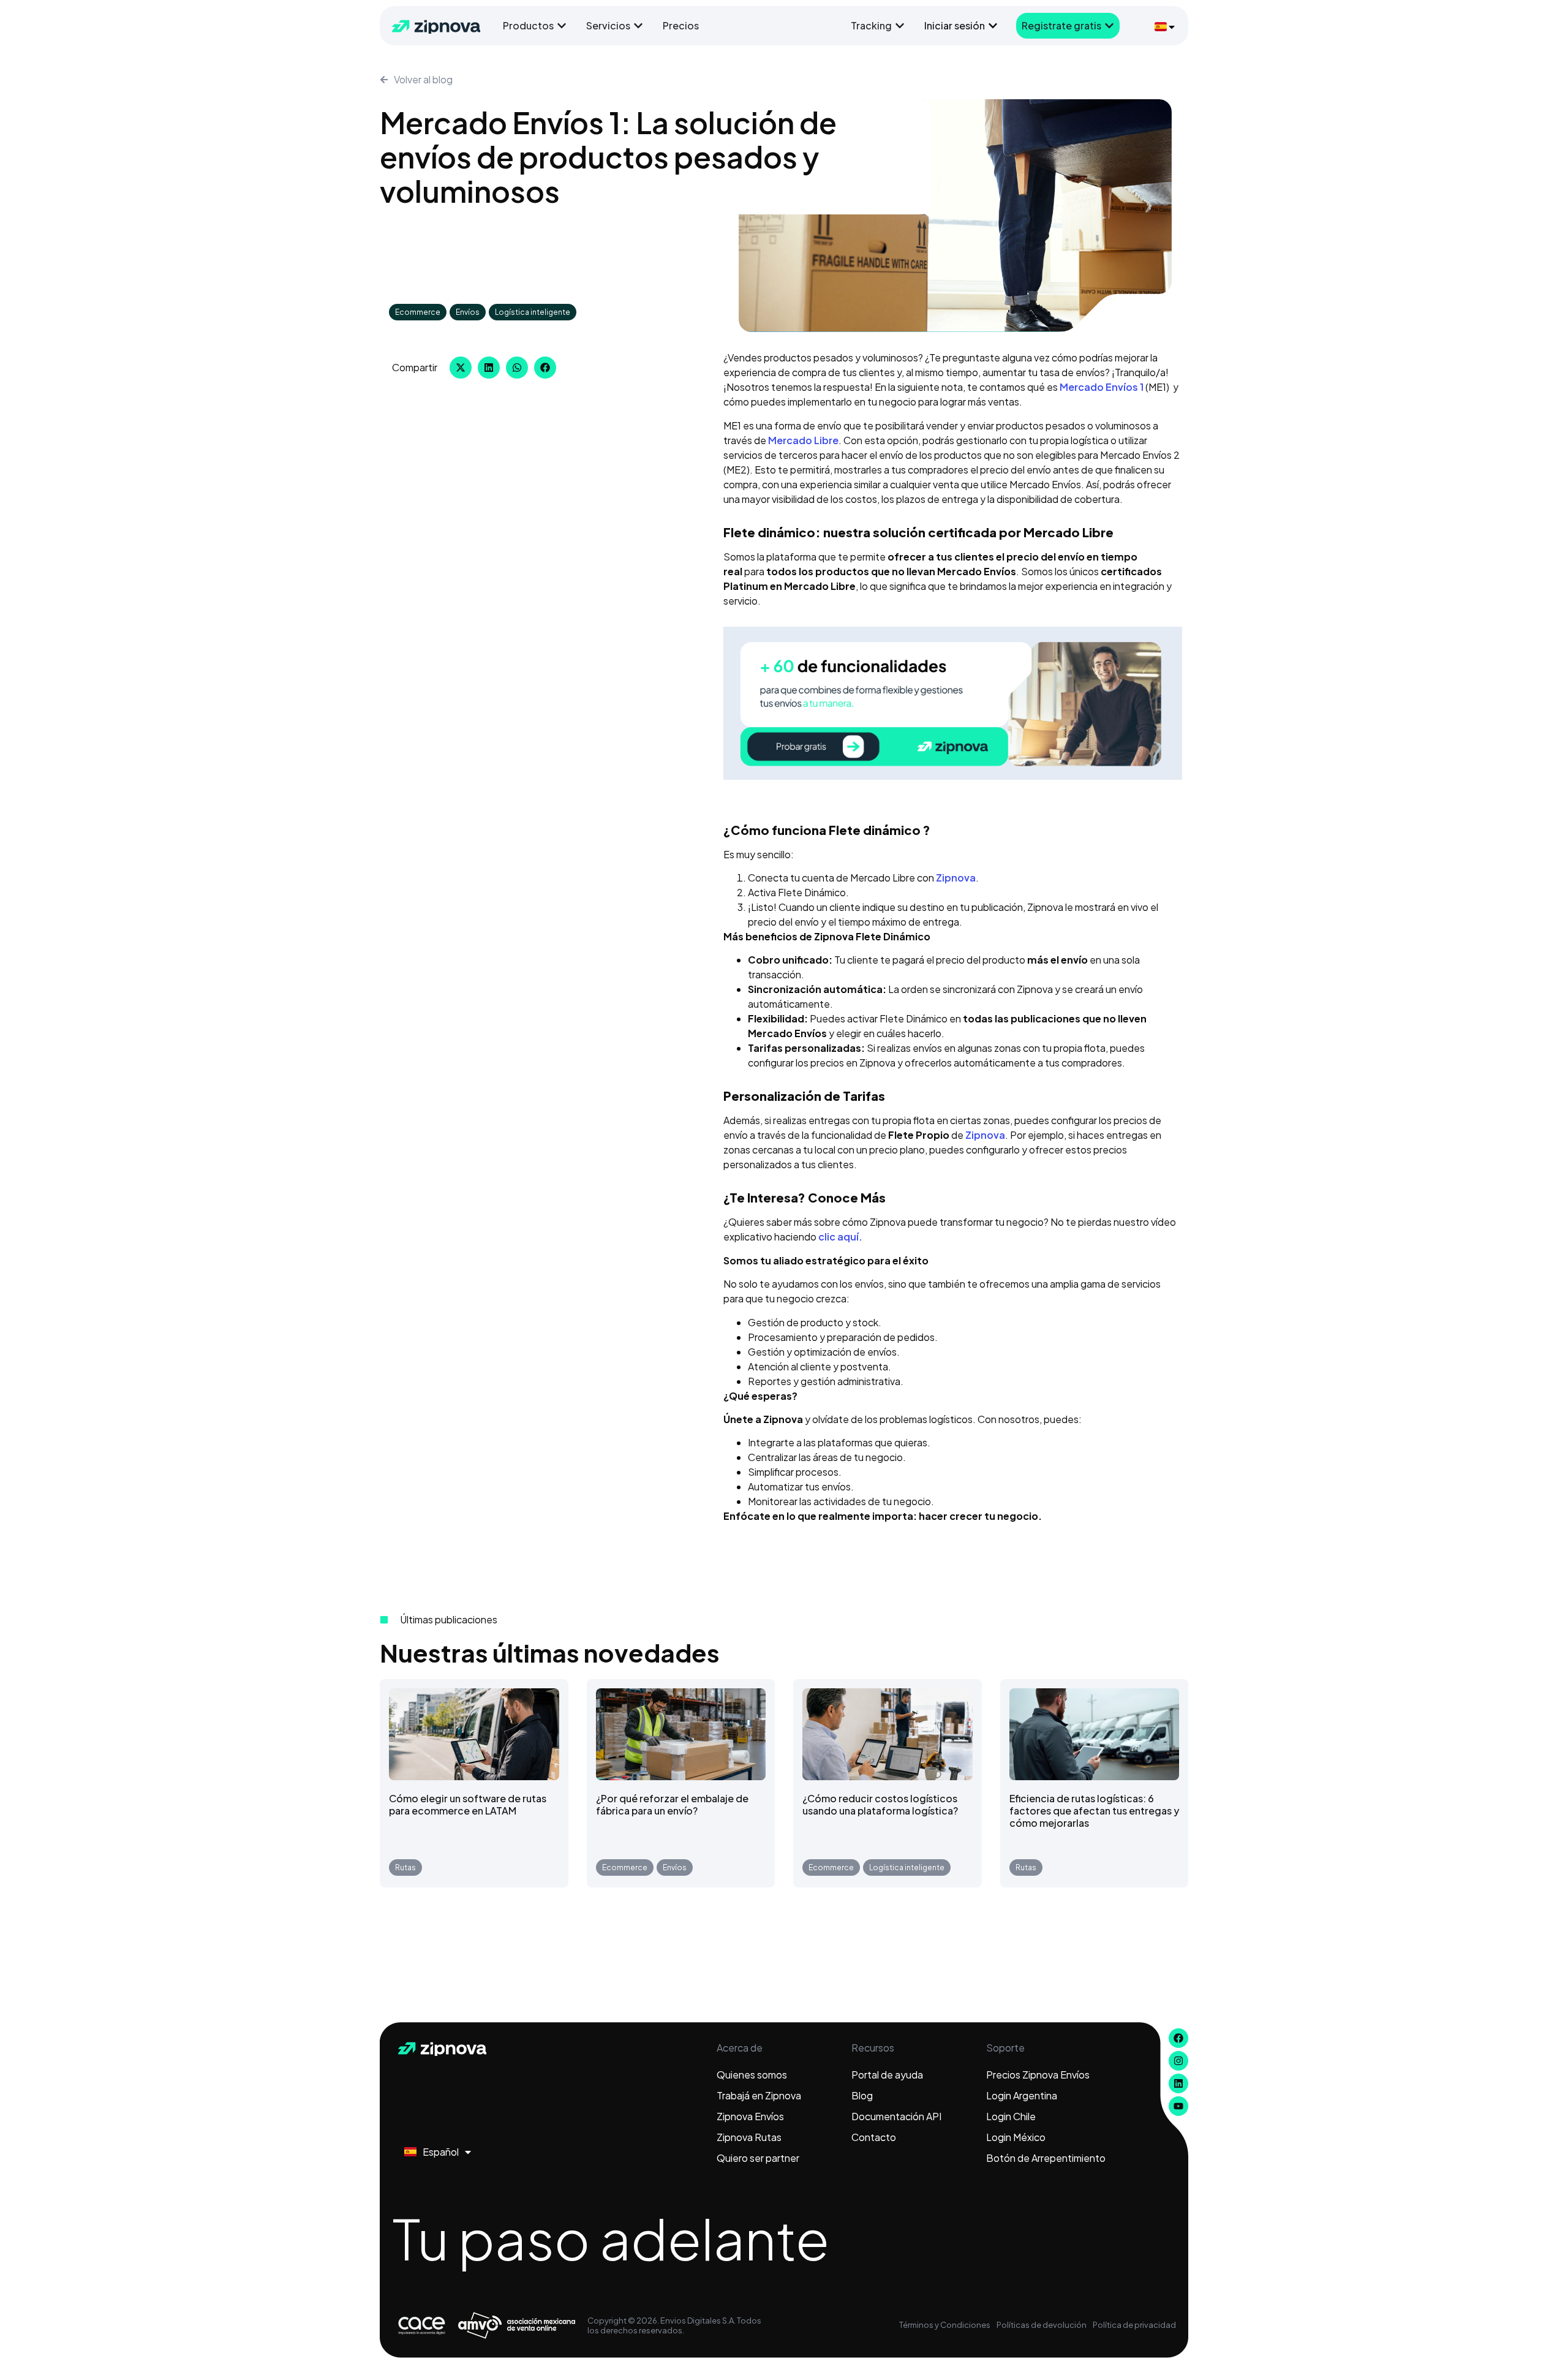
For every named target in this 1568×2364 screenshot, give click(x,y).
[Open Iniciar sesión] (993, 26)
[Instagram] (1178, 2061)
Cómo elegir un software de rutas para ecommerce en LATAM (468, 1804)
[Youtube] (1178, 2106)
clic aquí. (839, 1237)
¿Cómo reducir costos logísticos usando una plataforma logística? (880, 1804)
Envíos (468, 312)
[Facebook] (1178, 2038)
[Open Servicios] (638, 26)
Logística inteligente (533, 312)
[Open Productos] (562, 26)
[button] (461, 368)
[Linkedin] (1178, 2083)
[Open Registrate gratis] (1109, 26)
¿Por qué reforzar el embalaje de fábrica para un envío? (672, 1804)
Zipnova (956, 878)
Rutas (405, 1867)
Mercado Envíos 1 (1102, 387)
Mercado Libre (803, 440)
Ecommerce (418, 312)
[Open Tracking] (900, 26)
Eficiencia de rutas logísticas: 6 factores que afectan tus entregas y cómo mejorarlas (1094, 1811)
